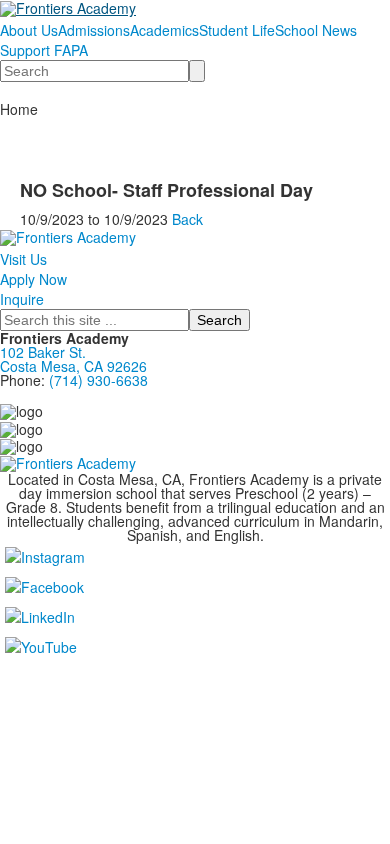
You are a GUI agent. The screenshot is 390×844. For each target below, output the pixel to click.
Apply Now (33, 279)
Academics (164, 30)
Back (187, 219)
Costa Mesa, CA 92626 (73, 366)
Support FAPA (44, 50)
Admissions (94, 30)
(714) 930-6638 (98, 380)
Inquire (22, 299)
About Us (29, 30)
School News (316, 30)
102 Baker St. (47, 352)
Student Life (237, 30)
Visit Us (23, 259)
